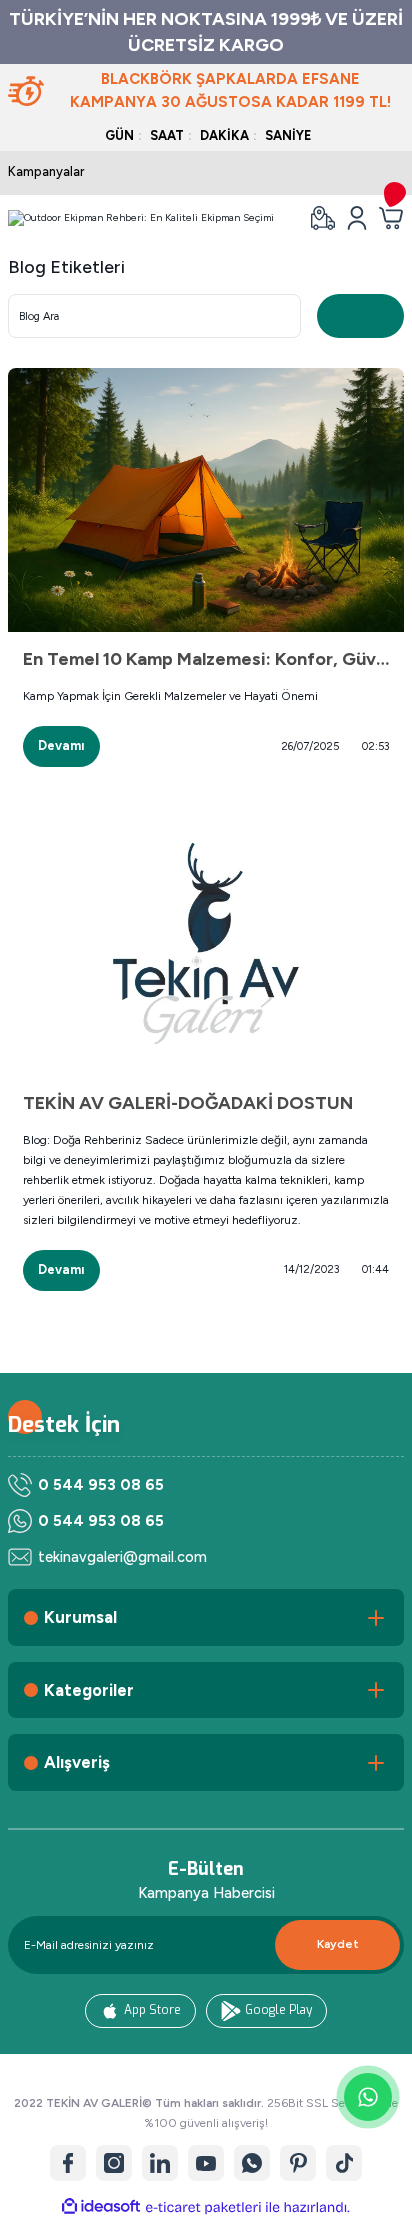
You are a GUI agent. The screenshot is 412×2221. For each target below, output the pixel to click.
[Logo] (141, 218)
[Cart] (391, 218)
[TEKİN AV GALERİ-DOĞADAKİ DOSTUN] (206, 944)
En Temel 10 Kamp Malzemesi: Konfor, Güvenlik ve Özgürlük (206, 659)
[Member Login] (357, 218)
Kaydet (338, 1944)
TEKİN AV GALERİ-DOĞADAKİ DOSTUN (188, 1103)
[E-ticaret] (203, 2207)
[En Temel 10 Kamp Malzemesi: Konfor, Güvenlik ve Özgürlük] (206, 500)
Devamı (61, 745)
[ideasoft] (101, 2207)
